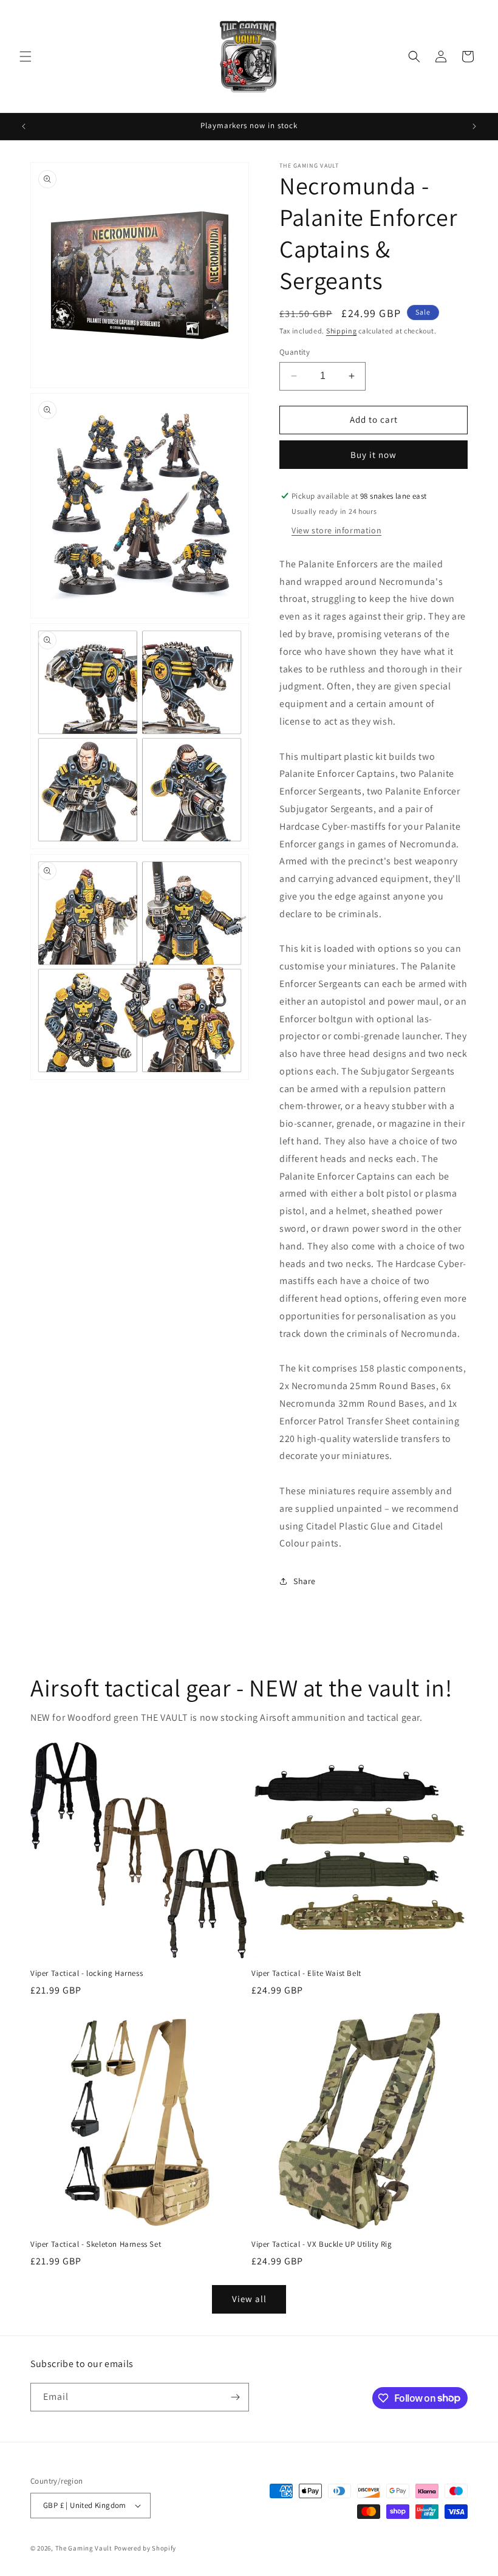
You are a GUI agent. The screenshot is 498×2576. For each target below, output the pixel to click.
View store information (336, 530)
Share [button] (305, 1581)
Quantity (295, 352)
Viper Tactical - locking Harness (87, 1973)
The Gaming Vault (84, 2548)
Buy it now (373, 455)
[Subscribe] (235, 2397)
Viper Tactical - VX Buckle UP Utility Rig (322, 2244)
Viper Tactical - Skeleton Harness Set (96, 2244)
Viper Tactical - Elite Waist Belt (306, 1973)
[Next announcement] (474, 126)
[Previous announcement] (24, 126)
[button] (26, 56)
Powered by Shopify (145, 2548)
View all (249, 2299)
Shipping (342, 331)
